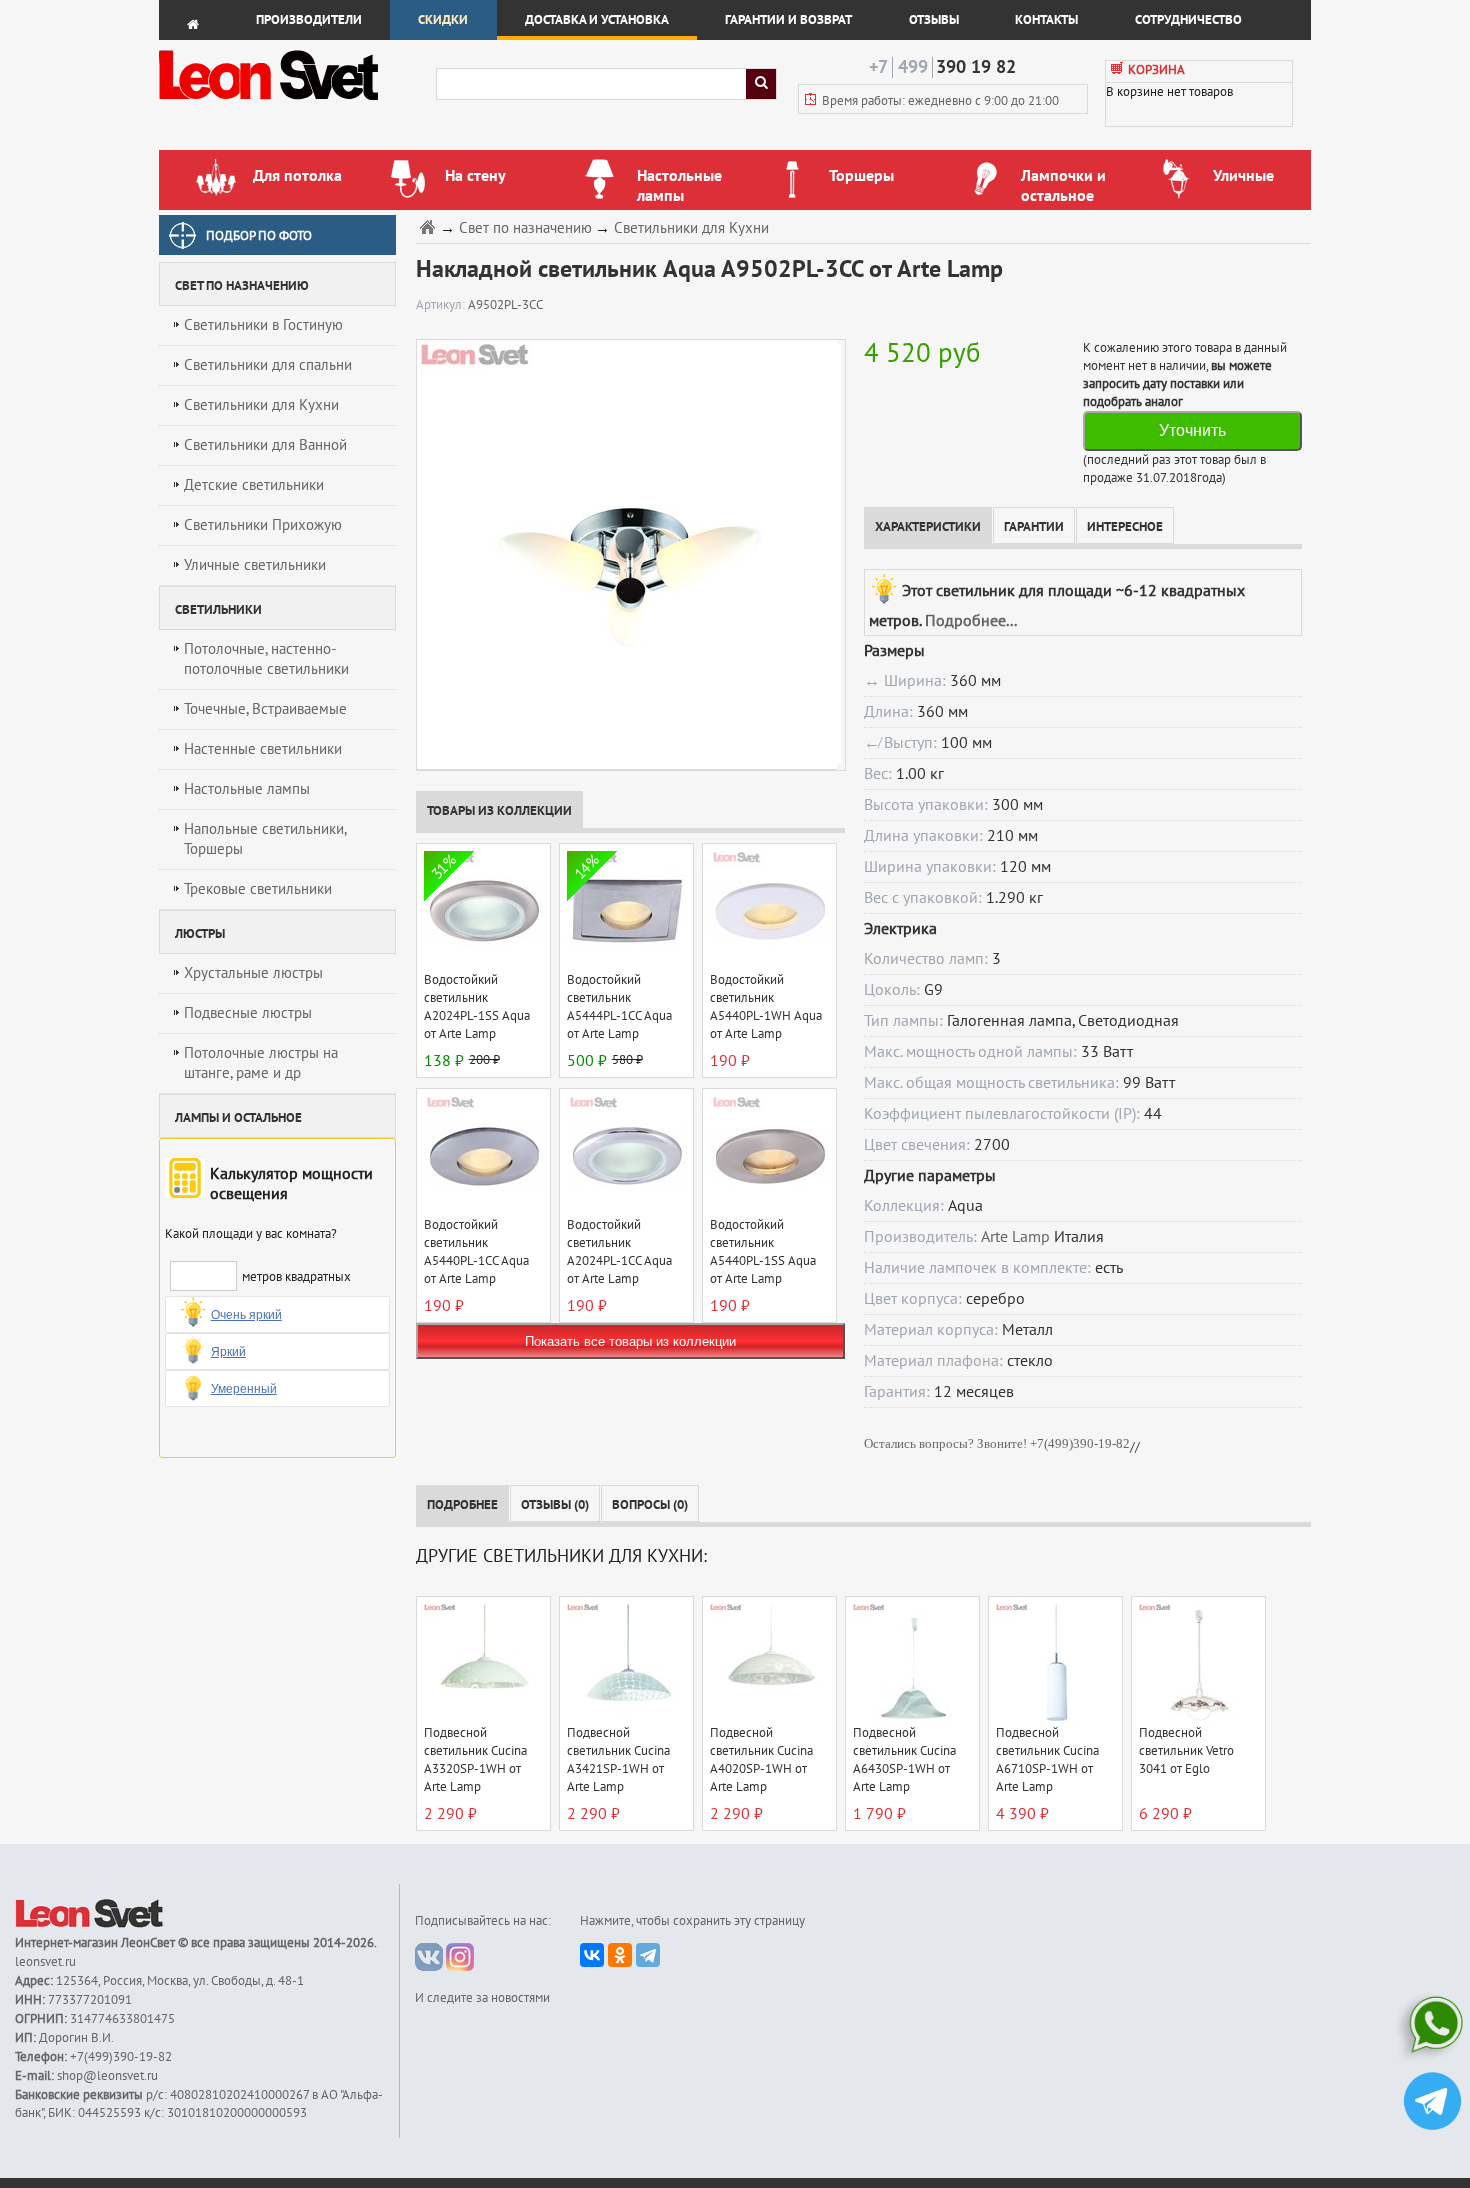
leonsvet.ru (45, 1962)
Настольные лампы (247, 789)
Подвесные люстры (248, 1013)
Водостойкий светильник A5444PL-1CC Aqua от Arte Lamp (619, 1007)
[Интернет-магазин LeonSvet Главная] (296, 105)
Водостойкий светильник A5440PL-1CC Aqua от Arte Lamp (476, 1252)
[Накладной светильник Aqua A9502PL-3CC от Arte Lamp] (626, 554)
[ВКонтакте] (592, 1955)
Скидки (443, 20)
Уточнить (1192, 430)
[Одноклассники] (620, 1955)
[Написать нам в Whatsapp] (1432, 2028)
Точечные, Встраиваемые (265, 709)
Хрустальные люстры (253, 973)
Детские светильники (254, 485)
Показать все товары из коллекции (630, 1341)
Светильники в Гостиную (263, 325)
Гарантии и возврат (788, 20)
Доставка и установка (597, 20)
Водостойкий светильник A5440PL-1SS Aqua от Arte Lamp (763, 1252)
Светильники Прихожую (263, 525)
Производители (309, 20)
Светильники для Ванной (265, 445)
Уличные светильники (255, 565)
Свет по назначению (525, 228)
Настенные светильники (263, 749)
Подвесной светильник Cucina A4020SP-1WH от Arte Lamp (761, 1760)
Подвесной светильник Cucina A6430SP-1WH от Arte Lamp (904, 1760)
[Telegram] (648, 1955)
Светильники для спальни (268, 365)
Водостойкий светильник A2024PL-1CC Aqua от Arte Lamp (619, 1252)
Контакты (1046, 20)
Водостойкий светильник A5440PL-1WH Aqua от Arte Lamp (766, 1007)
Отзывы (934, 20)
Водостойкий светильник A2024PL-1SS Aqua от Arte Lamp (477, 1007)
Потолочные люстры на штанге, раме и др (261, 1063)
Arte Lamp (1015, 1237)
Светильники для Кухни (261, 405)
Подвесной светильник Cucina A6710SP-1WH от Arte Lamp (1047, 1760)
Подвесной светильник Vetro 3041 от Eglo (1186, 1751)
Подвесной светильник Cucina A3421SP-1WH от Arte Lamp (618, 1760)
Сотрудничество (1188, 20)
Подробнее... (971, 621)
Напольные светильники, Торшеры (265, 839)
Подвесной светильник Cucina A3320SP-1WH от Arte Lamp (475, 1760)
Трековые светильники (258, 889)
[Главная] (430, 226)
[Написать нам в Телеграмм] (1432, 2103)
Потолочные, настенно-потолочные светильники (266, 659)
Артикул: (442, 305)
